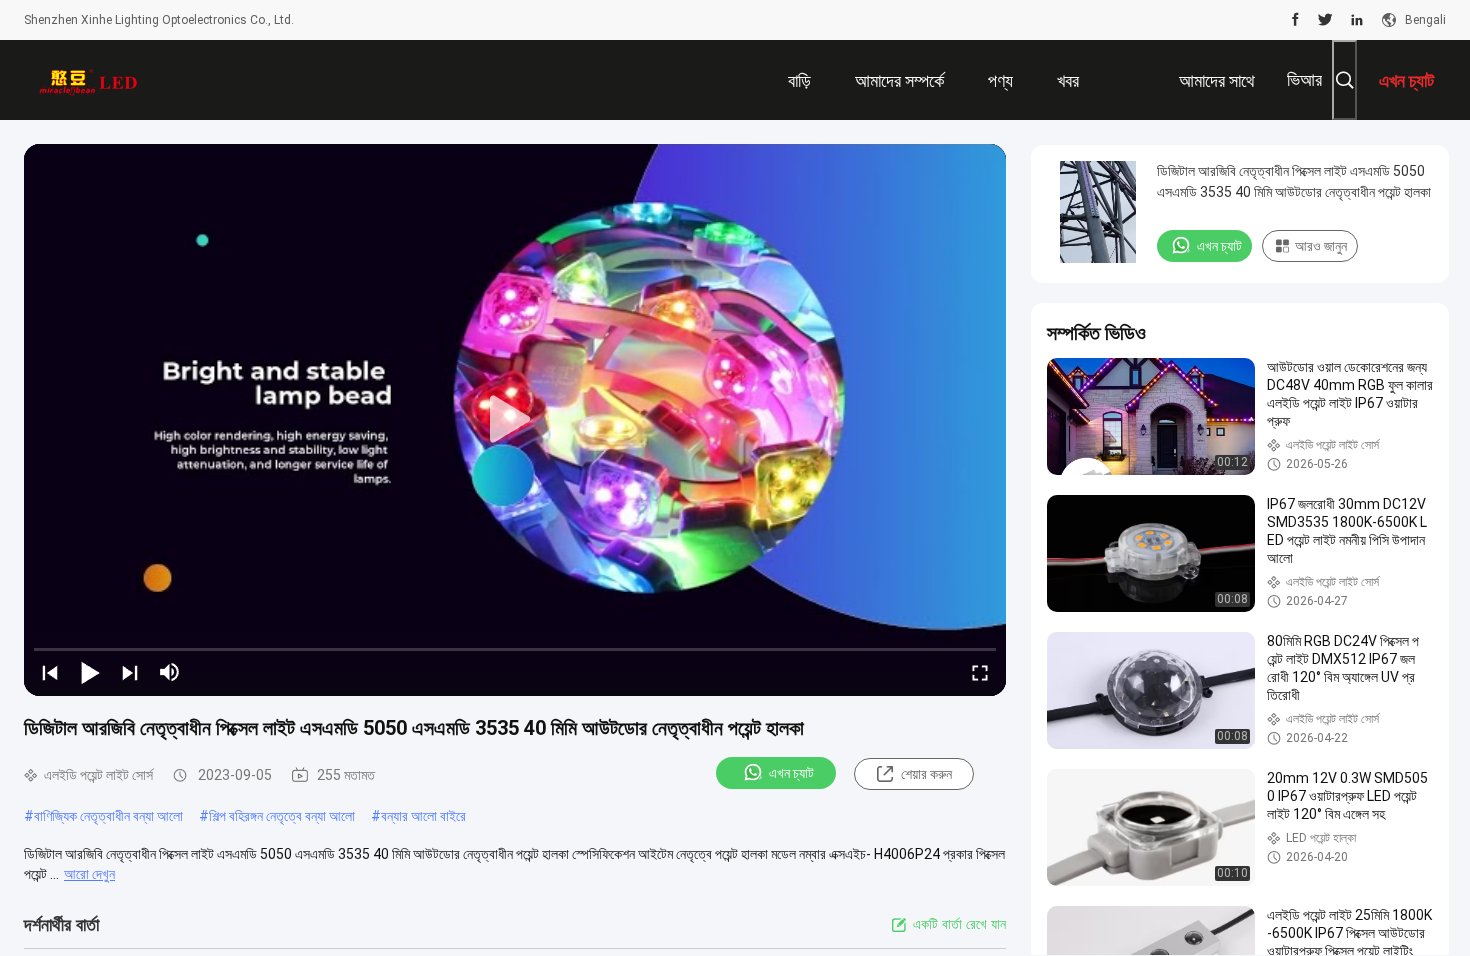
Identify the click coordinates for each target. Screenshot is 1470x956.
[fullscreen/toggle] (980, 672)
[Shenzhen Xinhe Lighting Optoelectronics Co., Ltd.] (89, 80)
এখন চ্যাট (791, 773)
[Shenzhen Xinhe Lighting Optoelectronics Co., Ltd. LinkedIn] (1357, 20)
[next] (130, 672)
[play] (515, 420)
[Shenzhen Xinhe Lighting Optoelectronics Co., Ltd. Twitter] (1325, 20)
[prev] (50, 672)
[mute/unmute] (170, 672)
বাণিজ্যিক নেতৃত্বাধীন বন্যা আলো (108, 816)
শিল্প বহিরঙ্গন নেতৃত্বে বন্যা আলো (282, 816)
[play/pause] (90, 672)
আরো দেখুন (89, 874)
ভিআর (1304, 79)
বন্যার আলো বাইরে (423, 816)
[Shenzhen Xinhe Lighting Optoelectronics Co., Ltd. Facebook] (1295, 20)
